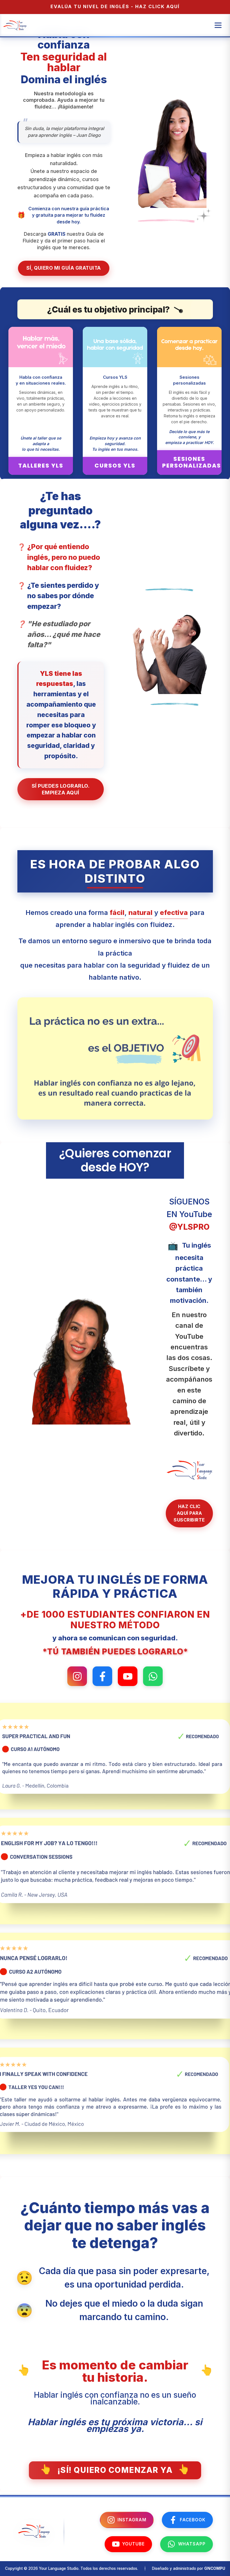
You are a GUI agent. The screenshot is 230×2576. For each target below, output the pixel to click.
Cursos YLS (115, 466)
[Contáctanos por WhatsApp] (153, 1676)
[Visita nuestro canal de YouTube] (128, 1676)
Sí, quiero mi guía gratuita (64, 268)
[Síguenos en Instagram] (77, 1676)
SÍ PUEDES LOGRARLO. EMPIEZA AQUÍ (61, 789)
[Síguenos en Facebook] (102, 1676)
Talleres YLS (41, 466)
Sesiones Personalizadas (192, 462)
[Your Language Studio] (34, 2537)
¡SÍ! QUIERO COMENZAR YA (115, 2470)
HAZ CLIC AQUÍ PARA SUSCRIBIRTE (189, 1513)
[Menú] (218, 25)
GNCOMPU (215, 2568)
